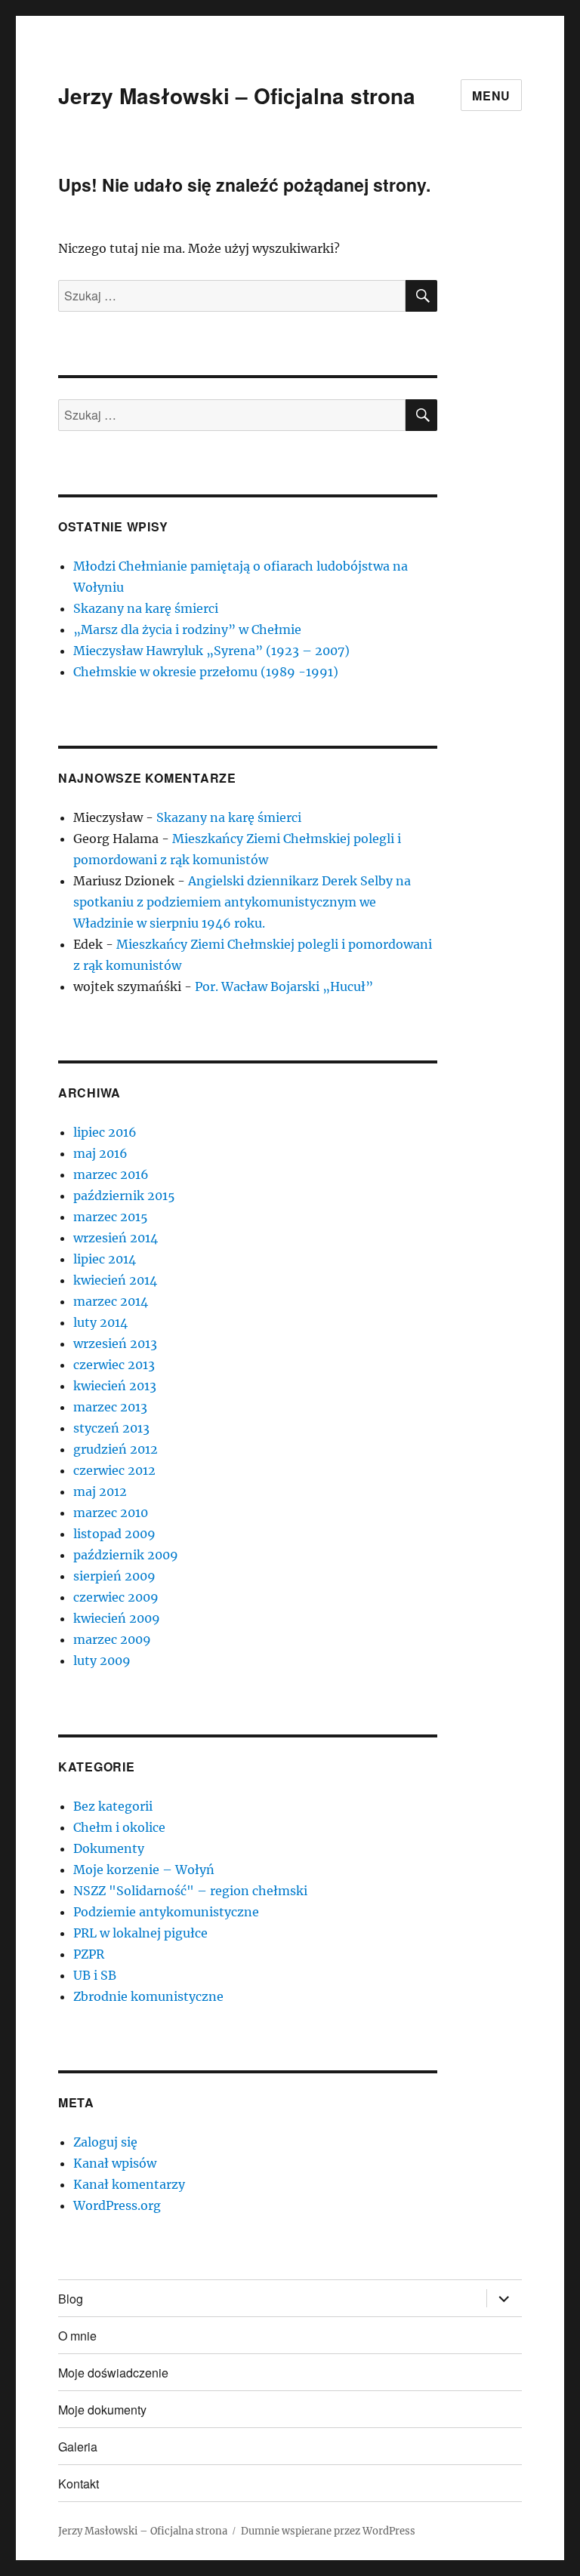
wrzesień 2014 (116, 1238)
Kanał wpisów (115, 2163)
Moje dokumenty (102, 2410)
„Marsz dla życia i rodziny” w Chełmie (187, 629)
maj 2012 (100, 1491)
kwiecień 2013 (115, 1386)
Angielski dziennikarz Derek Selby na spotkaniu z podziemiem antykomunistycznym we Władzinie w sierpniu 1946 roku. (242, 902)
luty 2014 (100, 1322)
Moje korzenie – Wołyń (144, 1870)
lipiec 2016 (105, 1132)
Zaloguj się (105, 2142)
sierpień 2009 (114, 1576)
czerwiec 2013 (114, 1365)
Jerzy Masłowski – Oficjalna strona (237, 95)
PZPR (89, 1954)
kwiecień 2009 (117, 1618)
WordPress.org (117, 2205)
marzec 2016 (111, 1174)
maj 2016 (100, 1153)
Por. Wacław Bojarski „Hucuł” (284, 986)
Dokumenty (109, 1848)
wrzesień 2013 (115, 1343)
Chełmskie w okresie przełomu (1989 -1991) (206, 672)
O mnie (77, 2336)
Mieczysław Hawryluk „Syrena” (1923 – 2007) (211, 651)
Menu (491, 95)
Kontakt (79, 2484)
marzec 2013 (110, 1407)
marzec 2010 (111, 1513)
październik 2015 (124, 1196)
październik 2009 (126, 1555)
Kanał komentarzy (129, 2184)
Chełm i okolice (119, 1827)
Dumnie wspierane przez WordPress (328, 2531)
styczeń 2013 (111, 1428)
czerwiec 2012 (114, 1470)
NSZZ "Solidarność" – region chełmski (190, 1891)
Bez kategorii (113, 1806)
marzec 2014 (111, 1301)
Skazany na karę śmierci (146, 608)
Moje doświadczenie (113, 2373)
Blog (71, 2299)
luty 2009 (102, 1660)
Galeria (78, 2447)
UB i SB (95, 1975)
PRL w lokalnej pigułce (140, 1933)
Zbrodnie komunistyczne (148, 1996)
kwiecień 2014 (115, 1280)
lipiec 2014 (105, 1259)
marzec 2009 (112, 1639)
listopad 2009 (114, 1534)
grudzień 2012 (116, 1449)
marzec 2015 (111, 1217)
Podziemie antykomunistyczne (166, 1912)
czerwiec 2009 (116, 1597)
